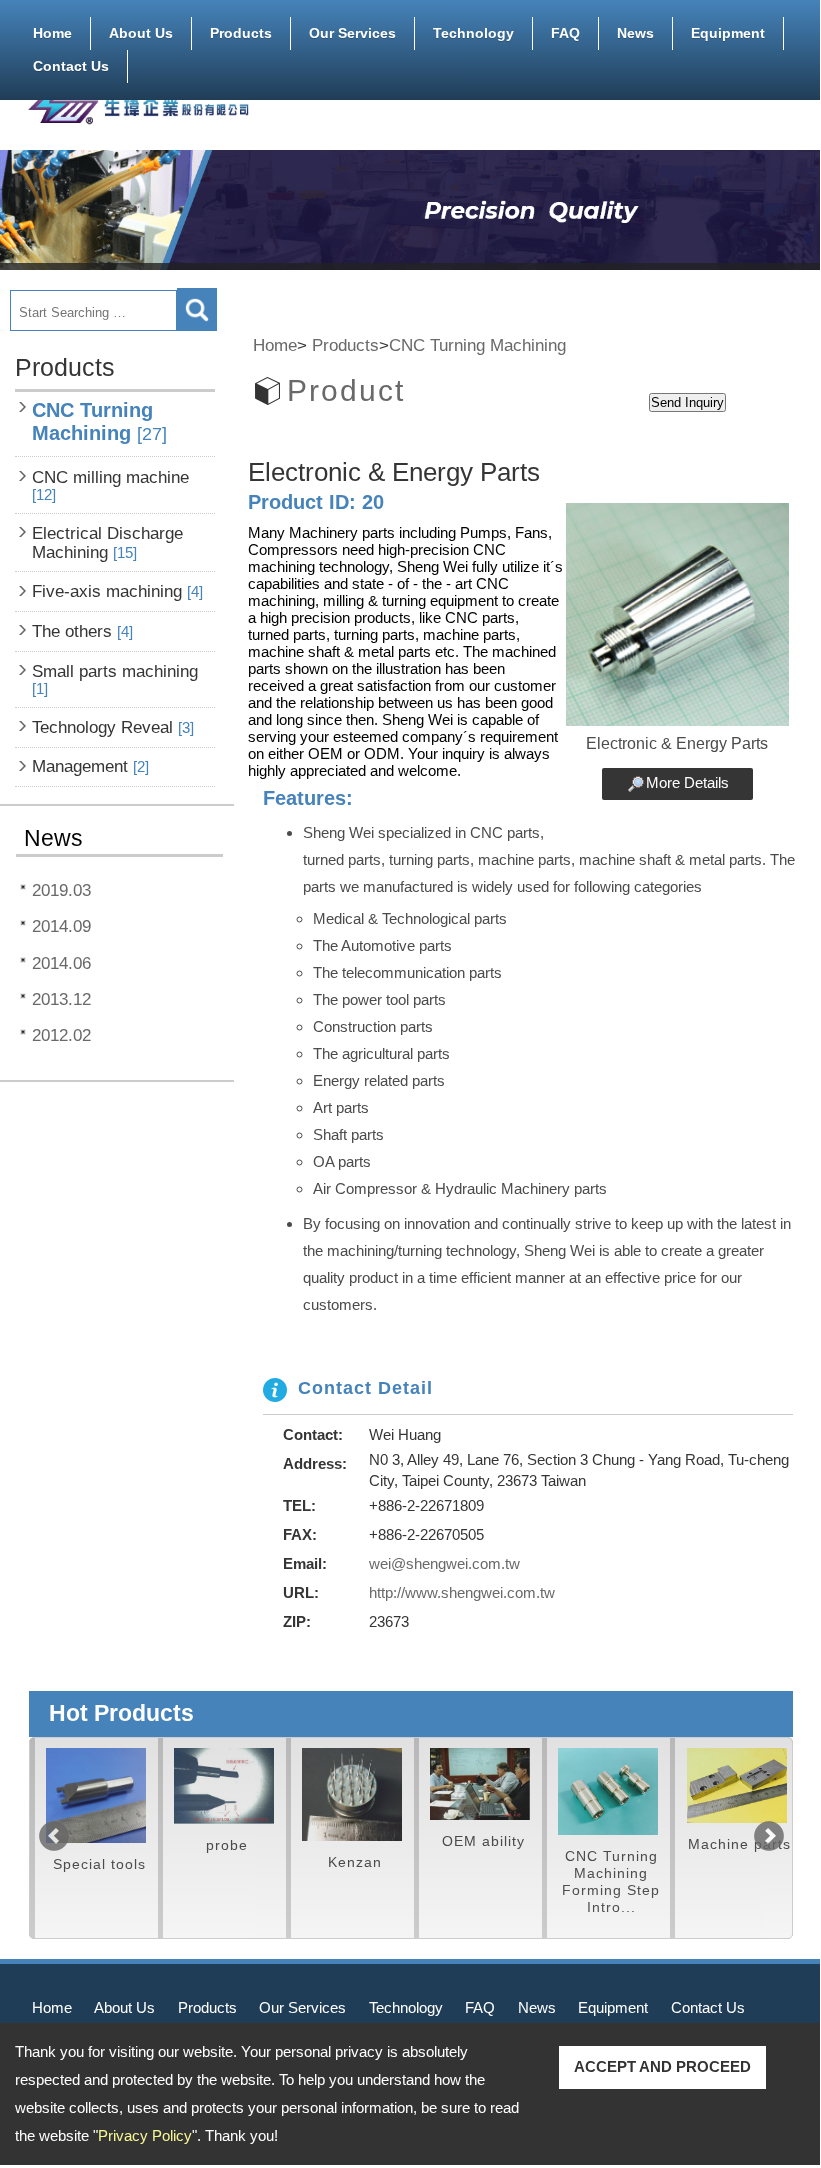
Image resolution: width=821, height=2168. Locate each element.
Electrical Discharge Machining (107, 542)
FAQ (565, 33)
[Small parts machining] (192, 1785)
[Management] (448, 1784)
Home (52, 33)
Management (90, 766)
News (635, 33)
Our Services (352, 33)
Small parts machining (115, 679)
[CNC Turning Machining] (576, 1791)
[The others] (64, 1795)
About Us (141, 33)
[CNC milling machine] (704, 1785)
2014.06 (61, 963)
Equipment (728, 33)
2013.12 (61, 999)
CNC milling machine (110, 485)
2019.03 (61, 890)
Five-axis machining (117, 591)
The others (82, 631)
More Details (687, 782)
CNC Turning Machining (99, 421)
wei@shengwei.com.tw (444, 1563)
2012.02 (61, 1035)
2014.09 (61, 926)
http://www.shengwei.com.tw (462, 1592)
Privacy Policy (145, 2135)
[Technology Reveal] (320, 1794)
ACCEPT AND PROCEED (662, 2066)
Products (241, 33)
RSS (778, 87)
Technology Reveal (113, 727)
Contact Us (71, 66)
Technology (473, 33)
